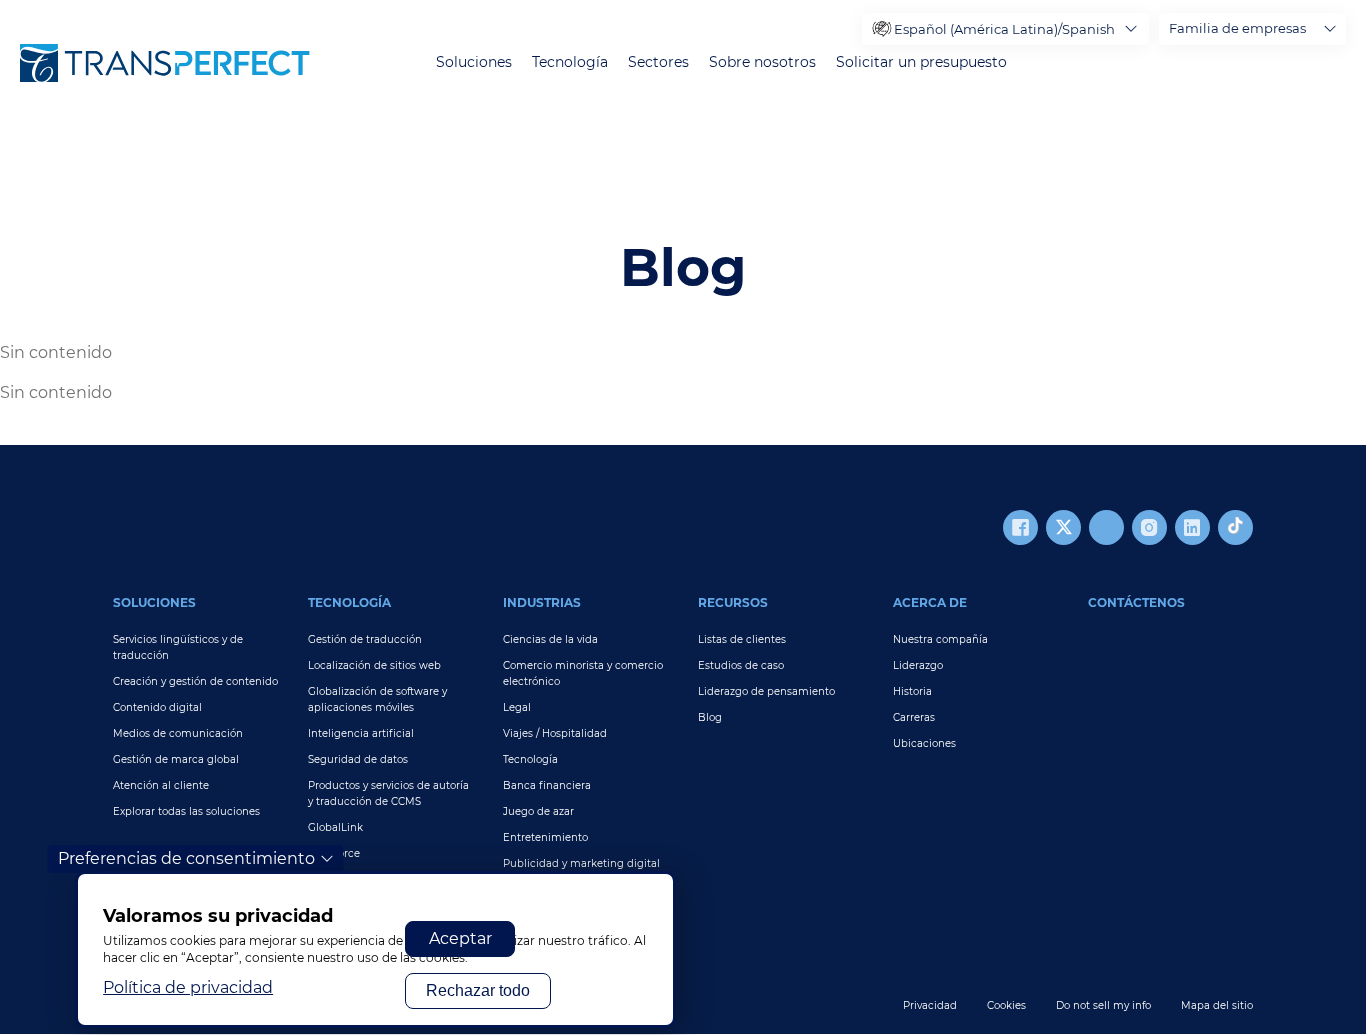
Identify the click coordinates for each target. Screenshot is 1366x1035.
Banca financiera (547, 785)
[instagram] (1149, 527)
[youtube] (1106, 527)
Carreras (914, 717)
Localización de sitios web (374, 665)
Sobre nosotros (762, 62)
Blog (710, 717)
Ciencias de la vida (550, 639)
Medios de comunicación (178, 733)
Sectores (658, 62)
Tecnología (570, 62)
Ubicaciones (924, 743)
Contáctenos (1136, 602)
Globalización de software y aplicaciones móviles (377, 699)
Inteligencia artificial (361, 733)
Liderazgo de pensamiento (766, 691)
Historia (912, 691)
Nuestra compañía (940, 639)
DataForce (334, 853)
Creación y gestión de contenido (195, 681)
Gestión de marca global (176, 759)
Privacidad (930, 1005)
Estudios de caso (741, 665)
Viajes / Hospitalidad (555, 733)
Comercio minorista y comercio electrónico (583, 673)
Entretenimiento (545, 837)
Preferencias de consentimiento (186, 858)
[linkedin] (1192, 527)
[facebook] (1020, 527)
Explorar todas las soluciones (186, 811)
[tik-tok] (1235, 527)
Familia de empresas (1237, 28)
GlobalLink (335, 827)
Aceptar (460, 938)
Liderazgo (918, 665)
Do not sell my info (1103, 1005)
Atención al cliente (161, 785)
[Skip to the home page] (165, 63)
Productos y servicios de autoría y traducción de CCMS (388, 793)
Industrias (542, 602)
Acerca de (930, 602)
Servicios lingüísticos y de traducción (178, 647)
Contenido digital (157, 707)
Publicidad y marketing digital (581, 863)
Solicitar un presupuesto (921, 62)
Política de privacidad (188, 987)
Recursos (733, 602)
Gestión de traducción (365, 639)
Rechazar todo (478, 990)
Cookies (1006, 1005)
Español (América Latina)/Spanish (1004, 29)
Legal (517, 707)
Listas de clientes (742, 639)
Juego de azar (538, 811)
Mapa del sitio (1217, 1005)
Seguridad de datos (358, 759)
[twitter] (1063, 527)
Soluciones (474, 62)
